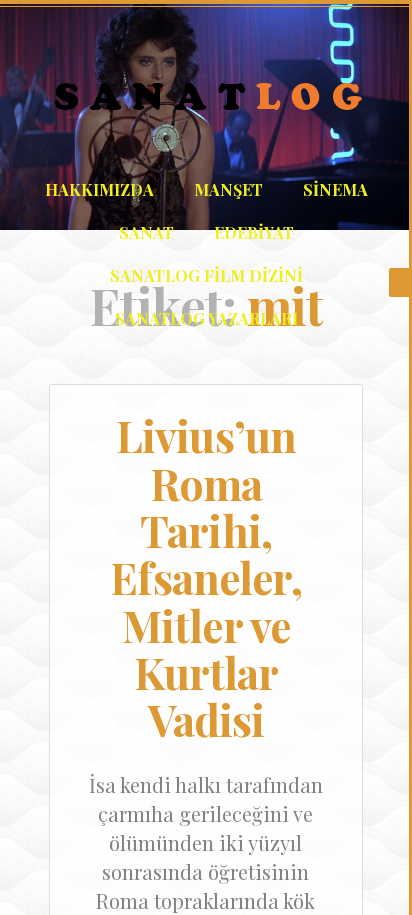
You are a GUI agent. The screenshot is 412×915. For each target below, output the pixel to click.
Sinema (335, 189)
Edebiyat (254, 232)
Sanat (146, 232)
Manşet (228, 189)
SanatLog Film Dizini (206, 275)
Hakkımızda (99, 189)
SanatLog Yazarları (206, 318)
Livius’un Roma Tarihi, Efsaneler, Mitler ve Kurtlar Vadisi (205, 577)
